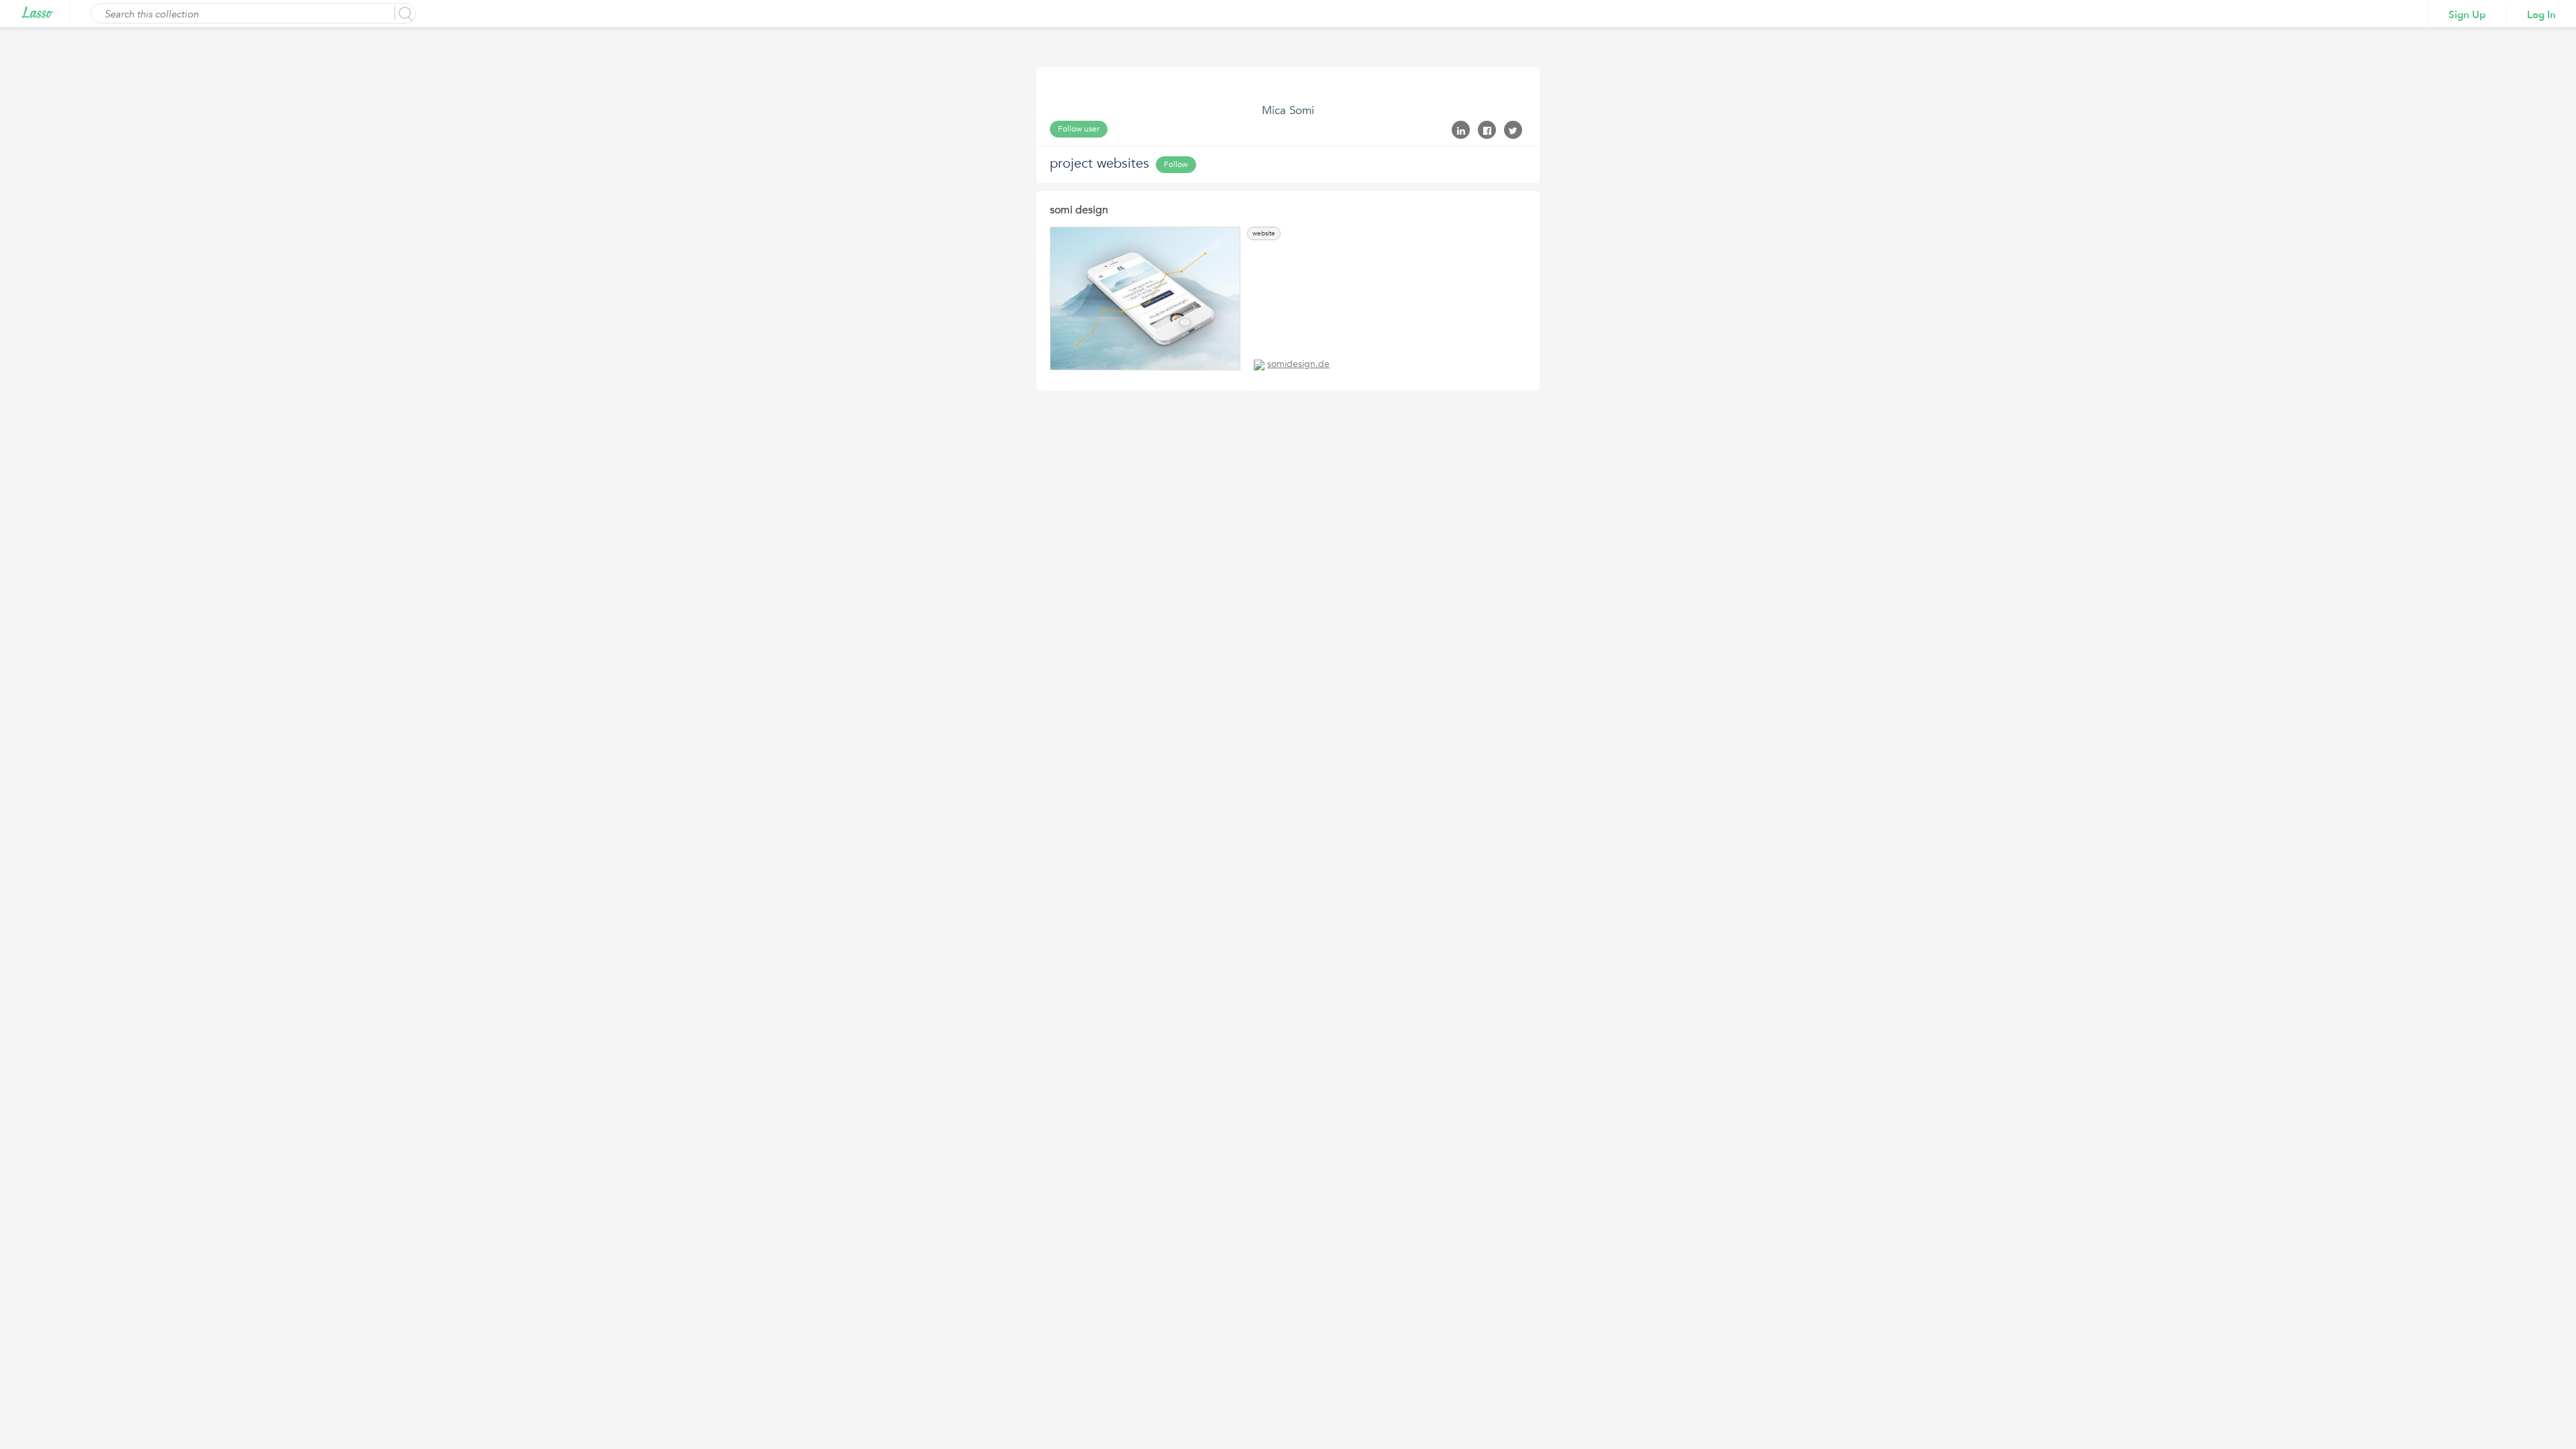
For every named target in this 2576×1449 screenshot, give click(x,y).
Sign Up (2467, 15)
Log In (2541, 15)
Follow (1176, 164)
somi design (1079, 210)
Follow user (1079, 129)
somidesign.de (1298, 364)
